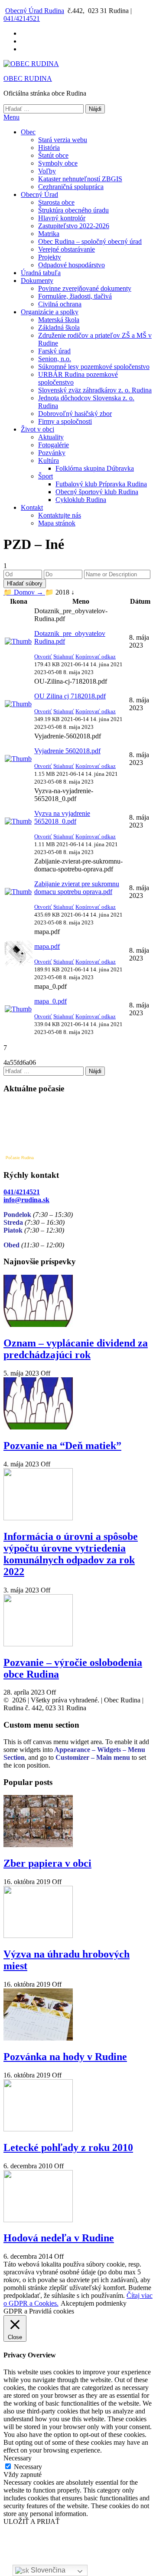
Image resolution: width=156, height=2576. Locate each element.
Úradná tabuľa (41, 273)
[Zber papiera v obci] (38, 1845)
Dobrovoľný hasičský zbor (75, 414)
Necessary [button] (18, 2458)
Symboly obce (58, 163)
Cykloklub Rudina (81, 500)
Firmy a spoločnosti (65, 421)
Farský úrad (54, 351)
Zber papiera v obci (47, 1863)
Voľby (47, 171)
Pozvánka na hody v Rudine (65, 2057)
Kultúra (49, 460)
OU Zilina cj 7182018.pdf (70, 696)
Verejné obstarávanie (67, 249)
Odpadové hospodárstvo (71, 265)
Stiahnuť (64, 656)
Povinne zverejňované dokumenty (85, 288)
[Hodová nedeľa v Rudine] (38, 2220)
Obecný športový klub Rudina (97, 492)
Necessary (28, 2467)
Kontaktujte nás (60, 515)
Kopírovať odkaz (96, 656)
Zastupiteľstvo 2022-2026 (74, 226)
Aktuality (51, 437)
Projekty (50, 257)
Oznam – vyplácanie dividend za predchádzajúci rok (76, 1349)
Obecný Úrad (39, 194)
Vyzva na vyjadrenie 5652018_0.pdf (62, 817)
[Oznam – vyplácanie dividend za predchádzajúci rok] (38, 1325)
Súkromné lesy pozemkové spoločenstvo (94, 367)
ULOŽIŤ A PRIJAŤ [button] (32, 2521)
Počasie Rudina (20, 1158)
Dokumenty (37, 281)
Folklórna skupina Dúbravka (95, 468)
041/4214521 (22, 18)
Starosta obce (56, 202)
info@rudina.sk (26, 1200)
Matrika (49, 234)
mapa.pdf (47, 946)
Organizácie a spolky (50, 312)
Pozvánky (52, 453)
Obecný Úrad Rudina (35, 11)
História (49, 148)
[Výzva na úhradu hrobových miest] (38, 1936)
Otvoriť (43, 656)
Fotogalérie (54, 445)
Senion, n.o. (55, 359)
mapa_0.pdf (50, 1001)
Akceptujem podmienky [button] (94, 2303)
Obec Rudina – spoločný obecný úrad (90, 241)
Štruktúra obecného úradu (73, 210)
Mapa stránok (57, 523)
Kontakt (32, 507)
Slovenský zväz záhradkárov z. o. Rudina (95, 390)
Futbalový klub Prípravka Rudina (101, 484)
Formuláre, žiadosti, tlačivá (75, 296)
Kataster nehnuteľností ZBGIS (80, 179)
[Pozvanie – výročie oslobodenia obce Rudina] (38, 1644)
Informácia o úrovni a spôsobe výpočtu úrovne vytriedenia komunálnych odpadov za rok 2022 (71, 1554)
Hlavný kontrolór (62, 218)
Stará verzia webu (63, 140)
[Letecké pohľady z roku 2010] (38, 2129)
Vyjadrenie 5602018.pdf (67, 751)
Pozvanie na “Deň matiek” (62, 1446)
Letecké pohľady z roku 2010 (68, 2147)
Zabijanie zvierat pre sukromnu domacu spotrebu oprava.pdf (77, 888)
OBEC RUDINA (28, 78)
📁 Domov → (24, 592)
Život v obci (37, 429)
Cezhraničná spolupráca (71, 187)
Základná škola (59, 327)
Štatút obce (53, 155)
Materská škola (59, 320)
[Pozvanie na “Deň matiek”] (38, 1427)
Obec (28, 132)
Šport (45, 476)
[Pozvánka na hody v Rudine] (38, 2038)
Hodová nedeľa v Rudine (59, 2238)
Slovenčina (47, 2570)
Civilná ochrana (60, 304)
